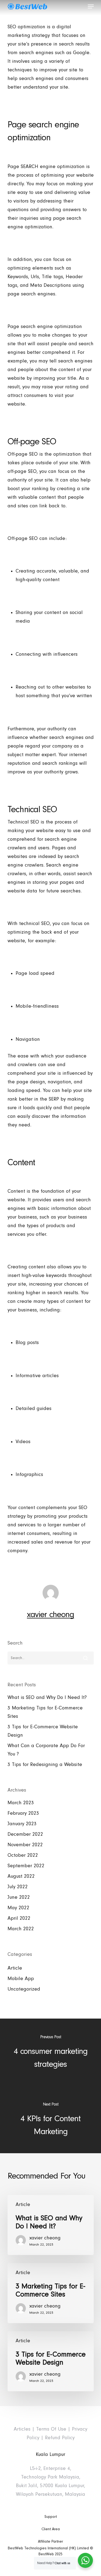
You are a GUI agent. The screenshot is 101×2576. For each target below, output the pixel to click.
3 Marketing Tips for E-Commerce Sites (45, 1712)
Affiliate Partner (50, 2542)
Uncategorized (24, 1989)
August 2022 (21, 1876)
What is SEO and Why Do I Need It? (47, 1697)
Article (15, 1968)
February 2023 (23, 1813)
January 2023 (22, 1824)
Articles (22, 2429)
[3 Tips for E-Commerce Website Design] (51, 2361)
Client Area (51, 2529)
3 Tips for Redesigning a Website (45, 1765)
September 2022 (26, 1866)
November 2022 (25, 1845)
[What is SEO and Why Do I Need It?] (51, 2225)
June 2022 (19, 1897)
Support (51, 2517)
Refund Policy (60, 2438)
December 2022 (25, 1834)
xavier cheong (50, 1614)
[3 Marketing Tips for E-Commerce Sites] (51, 2293)
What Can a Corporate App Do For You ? (46, 1750)
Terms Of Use (51, 2429)
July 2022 (18, 1887)
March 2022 (21, 1929)
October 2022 (23, 1855)
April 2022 (19, 1918)
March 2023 (21, 1803)
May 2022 (18, 1908)
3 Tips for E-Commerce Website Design (43, 1731)
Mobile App (21, 1979)
